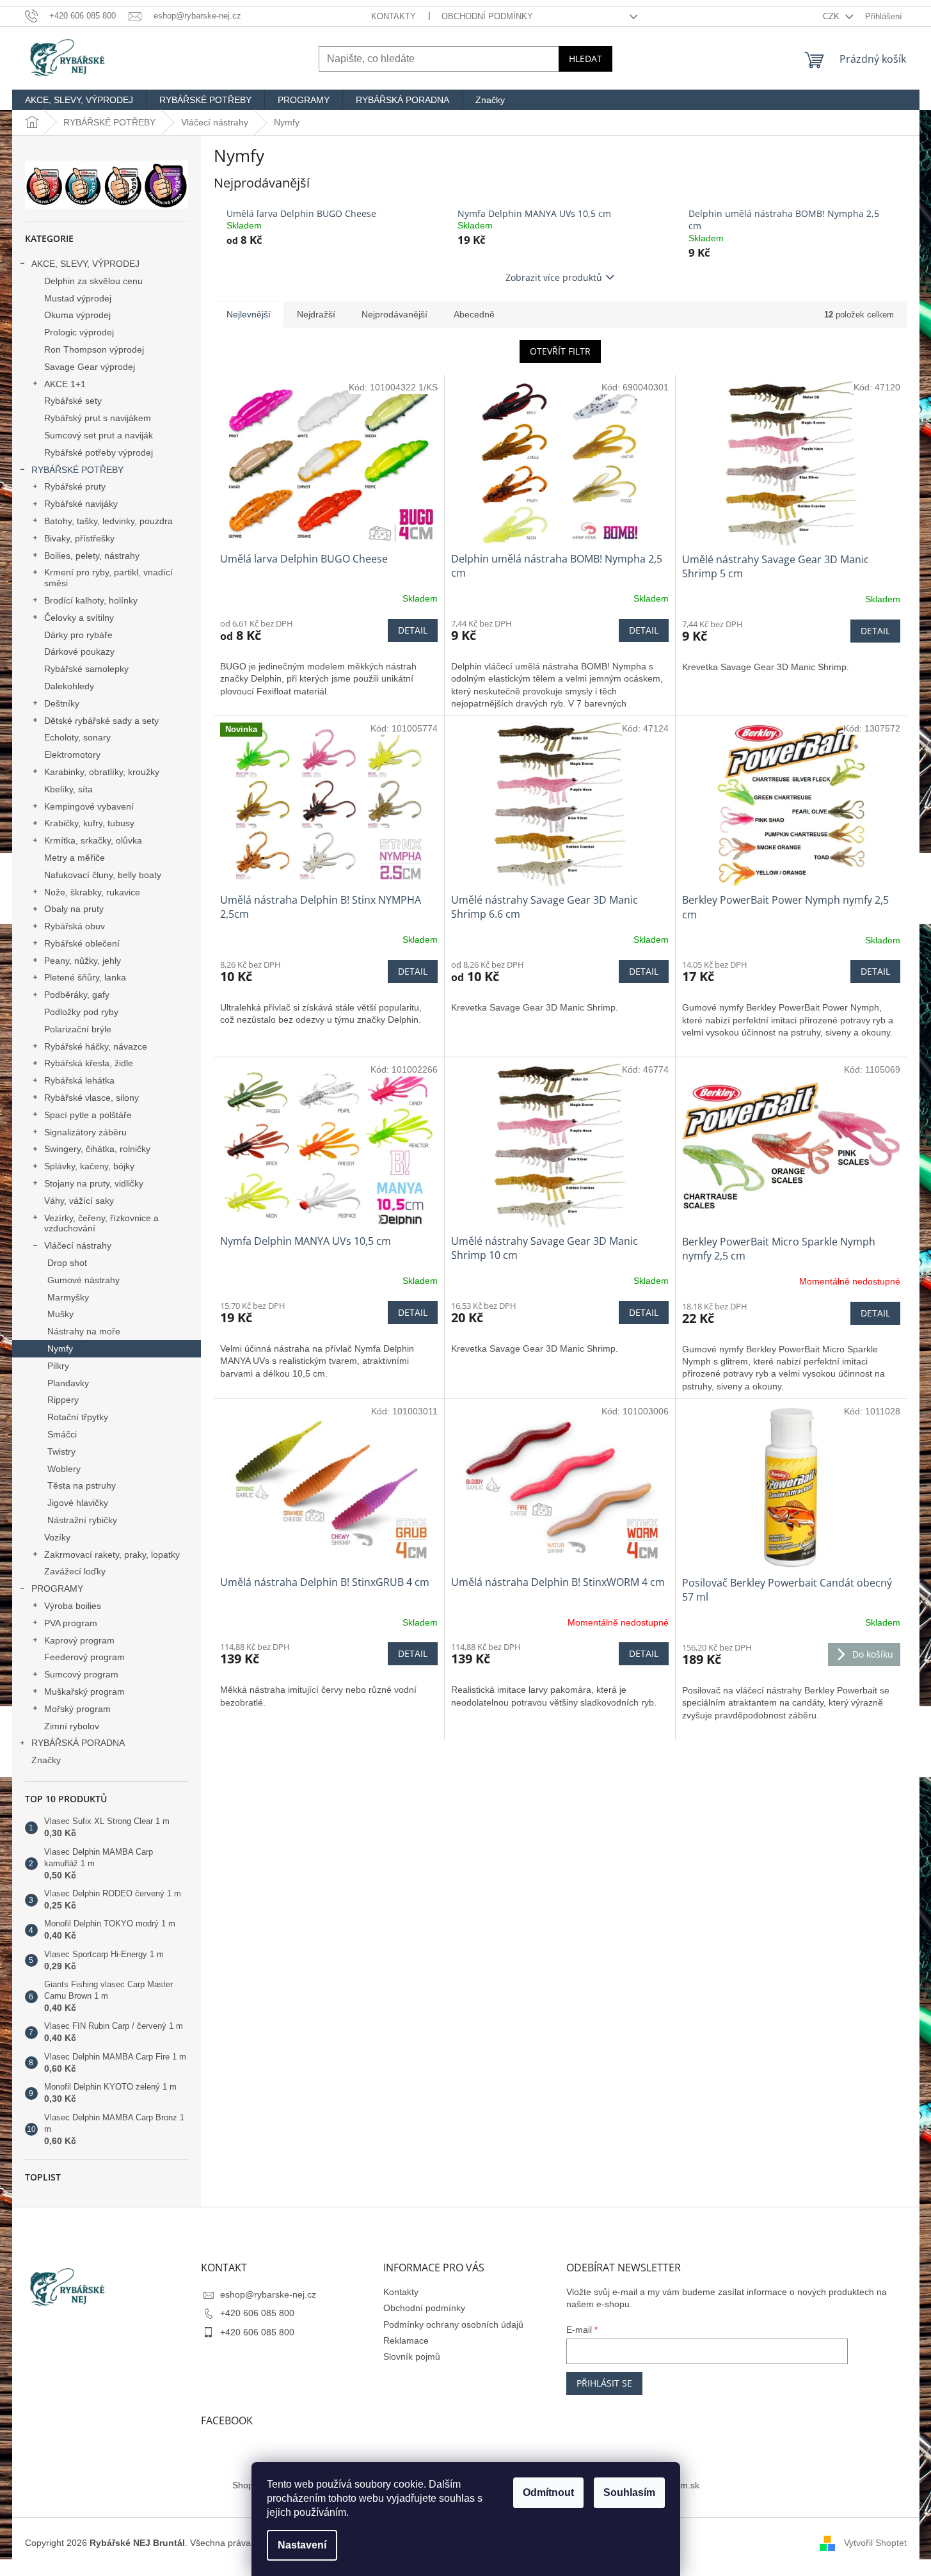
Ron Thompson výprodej (94, 349)
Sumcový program (81, 1674)
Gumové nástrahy (84, 1280)
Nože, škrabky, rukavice (92, 892)
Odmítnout (548, 2492)
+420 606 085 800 (257, 2313)
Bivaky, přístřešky (79, 538)
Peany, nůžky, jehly (83, 961)
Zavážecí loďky (75, 1571)
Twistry (61, 1452)
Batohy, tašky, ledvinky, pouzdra (108, 521)
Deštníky (62, 703)
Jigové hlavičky (78, 1503)
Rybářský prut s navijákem (98, 418)
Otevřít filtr (560, 351)
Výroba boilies (73, 1606)
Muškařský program (84, 1692)
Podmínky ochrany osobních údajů (453, 2324)
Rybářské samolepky (86, 669)
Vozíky (57, 1537)
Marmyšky (68, 1297)
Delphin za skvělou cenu (93, 281)
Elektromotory (72, 755)
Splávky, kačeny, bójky (89, 1166)
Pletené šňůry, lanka (85, 977)
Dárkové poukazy (79, 652)
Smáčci (62, 1434)
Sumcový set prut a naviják (99, 435)
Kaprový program (79, 1640)
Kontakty (394, 16)
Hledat (585, 59)
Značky (46, 1760)
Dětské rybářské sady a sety (101, 721)
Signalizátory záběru (85, 1132)
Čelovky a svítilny (79, 618)
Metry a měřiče (75, 858)
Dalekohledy (69, 686)
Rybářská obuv (75, 926)
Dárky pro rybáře (78, 635)
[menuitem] (79, 100)
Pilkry (58, 1366)
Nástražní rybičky (82, 1520)
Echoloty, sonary (77, 737)
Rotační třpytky (78, 1417)
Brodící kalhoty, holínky (91, 600)
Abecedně (474, 314)
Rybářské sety (73, 401)
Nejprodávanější (394, 314)
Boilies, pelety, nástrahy (92, 556)
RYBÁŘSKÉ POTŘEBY (77, 470)
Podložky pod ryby (81, 1012)
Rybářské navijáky (81, 504)
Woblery (64, 1469)
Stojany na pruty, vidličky (94, 1183)
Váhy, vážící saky (79, 1201)
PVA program (71, 1623)
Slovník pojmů (412, 2356)
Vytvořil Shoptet (875, 2543)
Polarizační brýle (78, 1029)
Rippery (63, 1400)
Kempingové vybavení (89, 806)
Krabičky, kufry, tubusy (89, 823)
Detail (413, 630)
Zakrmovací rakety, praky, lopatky (112, 1555)
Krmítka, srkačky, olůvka (93, 840)
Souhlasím (629, 2492)
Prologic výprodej (79, 332)
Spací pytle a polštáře (88, 1115)
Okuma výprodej (77, 315)
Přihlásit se (604, 2383)
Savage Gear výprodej (90, 367)
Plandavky (68, 1383)
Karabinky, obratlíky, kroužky (102, 772)
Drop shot (67, 1263)
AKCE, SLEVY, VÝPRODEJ (85, 264)
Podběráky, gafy (77, 995)
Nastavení (302, 2545)
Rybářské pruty (75, 486)
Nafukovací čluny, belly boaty (103, 875)
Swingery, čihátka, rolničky (97, 1149)
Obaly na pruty (74, 909)
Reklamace (406, 2340)
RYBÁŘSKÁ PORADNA (78, 1743)
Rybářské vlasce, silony (92, 1098)
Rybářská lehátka (79, 1080)
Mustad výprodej (78, 298)
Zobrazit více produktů (554, 277)
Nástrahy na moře (84, 1331)
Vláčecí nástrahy (78, 1245)
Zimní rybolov (72, 1726)
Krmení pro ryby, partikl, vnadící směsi (108, 578)
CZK (832, 16)
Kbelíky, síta (68, 789)
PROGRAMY (57, 1588)
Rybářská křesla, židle (89, 1063)
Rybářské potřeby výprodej (99, 452)
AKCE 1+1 (65, 384)
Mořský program (77, 1709)
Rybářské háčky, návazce (96, 1046)
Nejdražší (316, 314)
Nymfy (60, 1348)
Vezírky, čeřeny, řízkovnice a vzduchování (101, 1223)
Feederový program (84, 1657)
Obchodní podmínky (487, 16)
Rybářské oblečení (82, 943)
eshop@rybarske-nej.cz (268, 2294)
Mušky (60, 1314)
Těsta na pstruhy (82, 1485)
